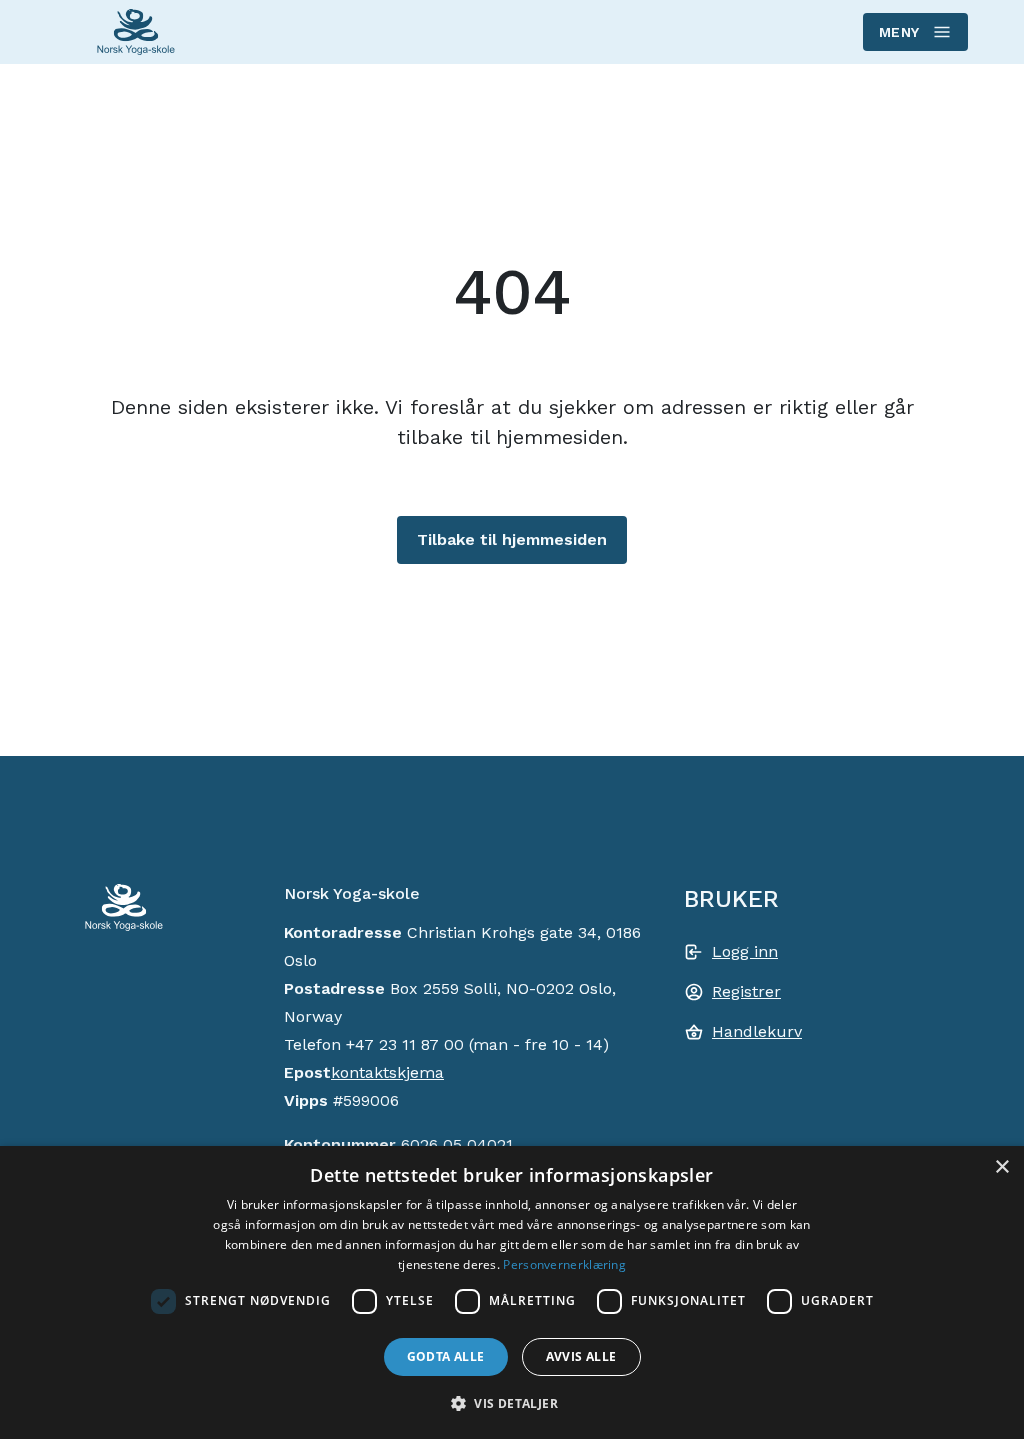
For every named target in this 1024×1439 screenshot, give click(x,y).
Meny (899, 32)
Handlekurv (757, 1031)
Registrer (746, 991)
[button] (512, 1403)
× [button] (1001, 1167)
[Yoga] (136, 32)
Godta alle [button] (446, 1356)
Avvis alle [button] (581, 1356)
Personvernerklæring (564, 1264)
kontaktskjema (387, 1072)
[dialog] (512, 1292)
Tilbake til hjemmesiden (512, 539)
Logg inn (745, 951)
